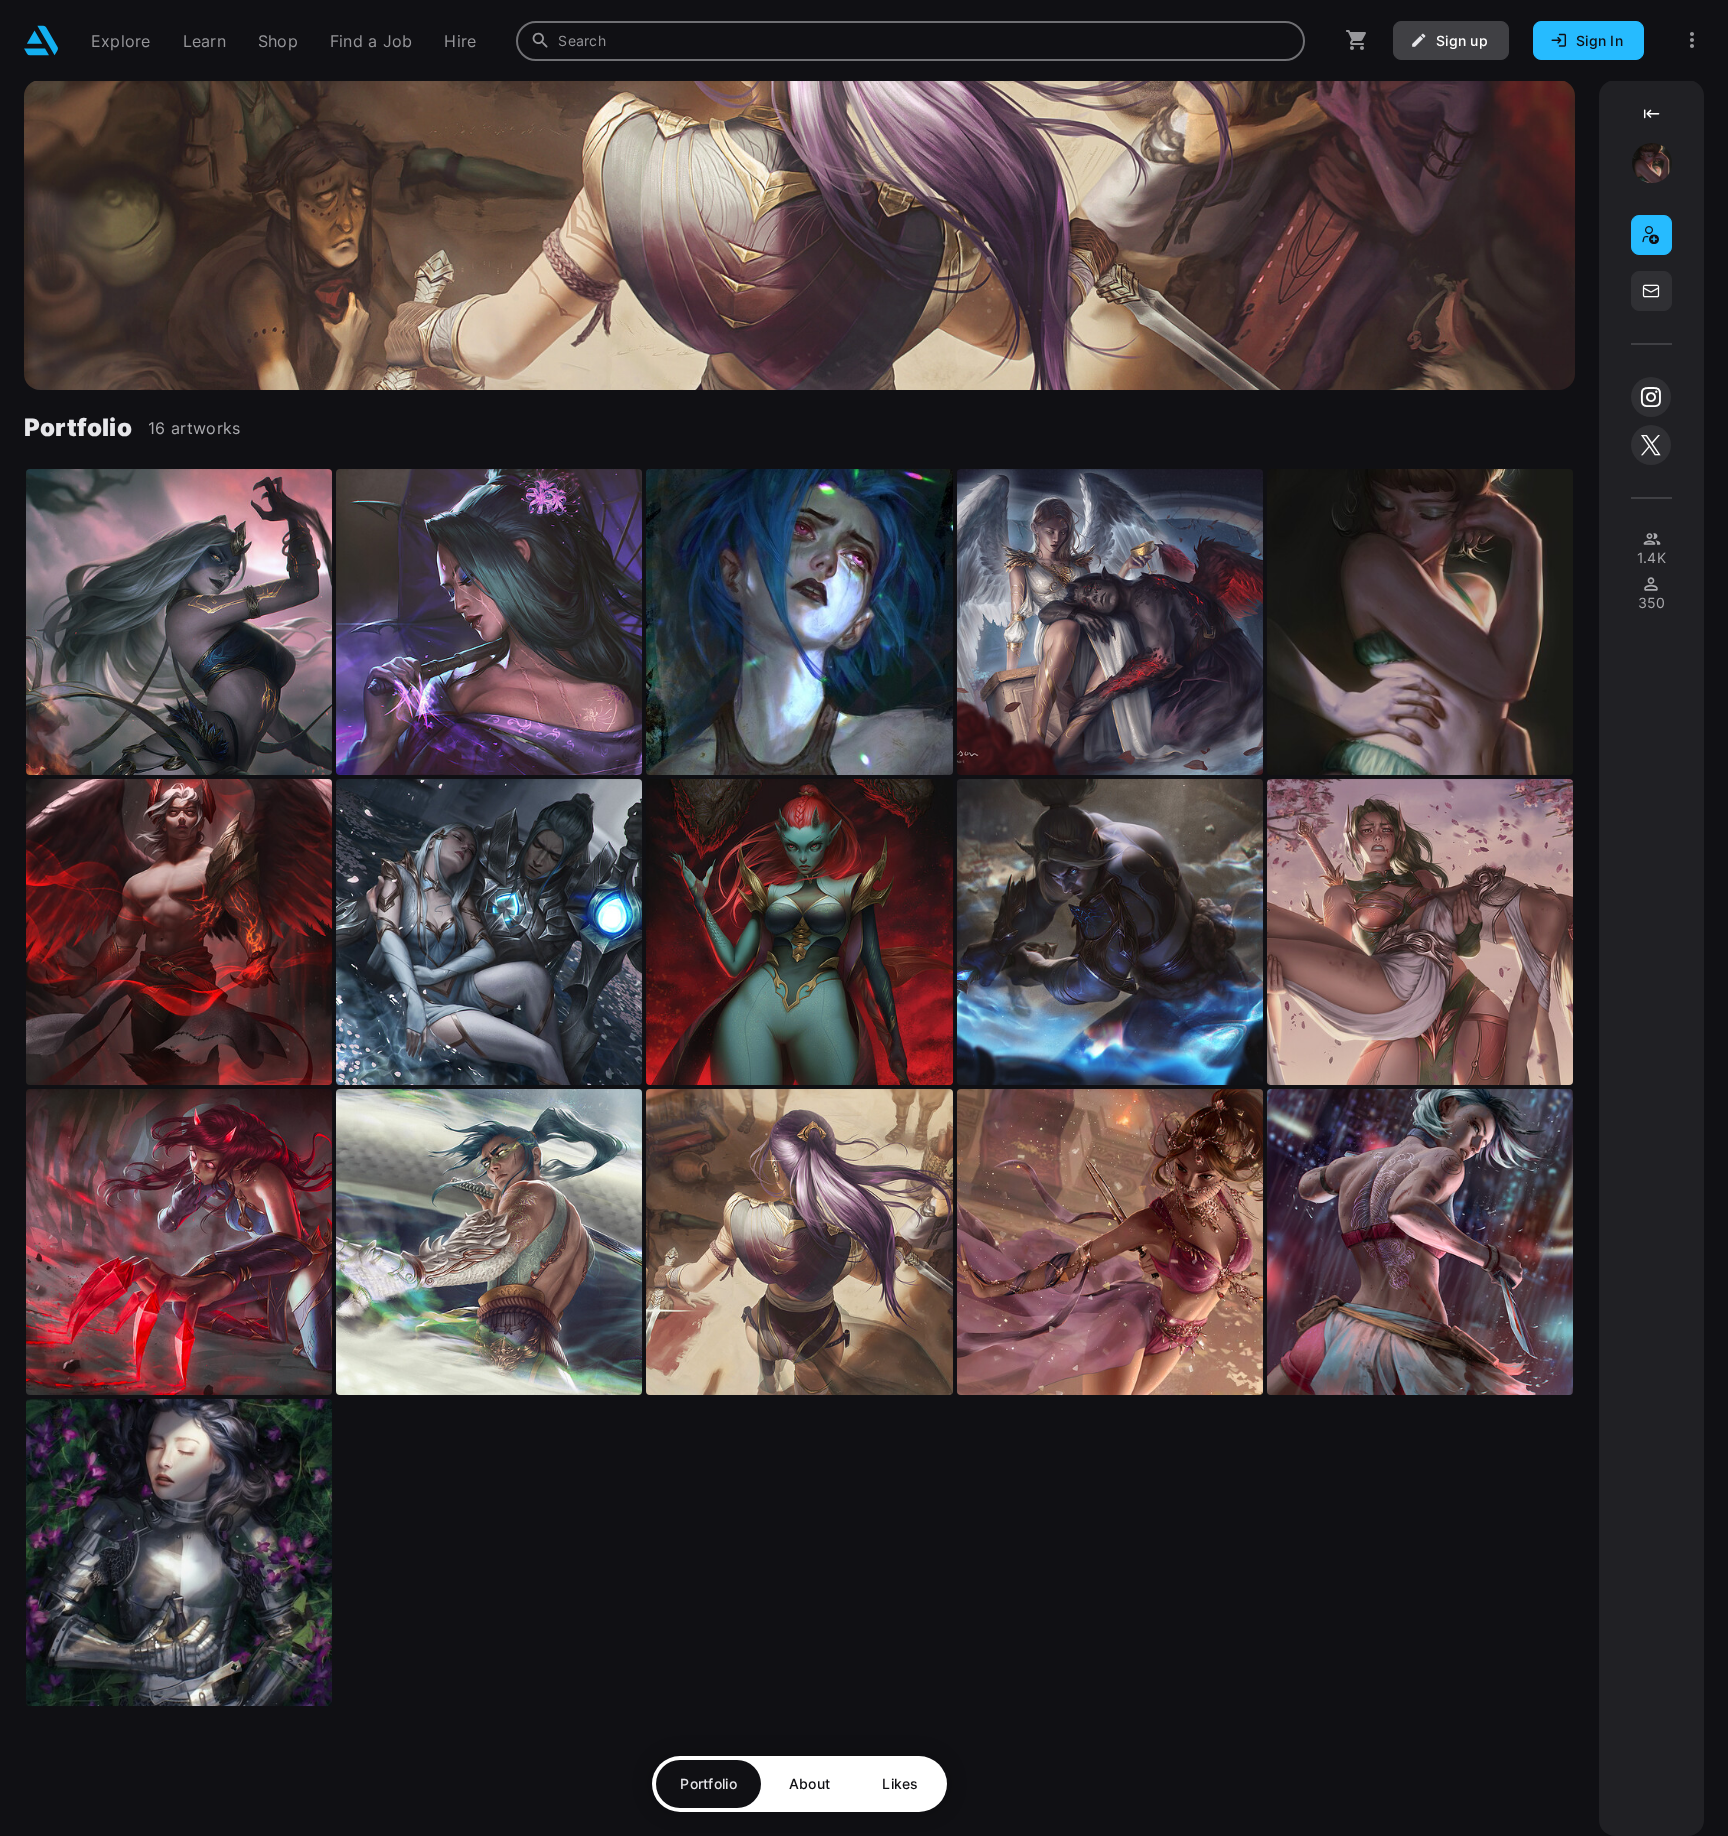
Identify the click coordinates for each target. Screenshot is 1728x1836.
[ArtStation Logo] (41, 40)
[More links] (1692, 40)
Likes (900, 1783)
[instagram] (1651, 397)
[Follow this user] (1651, 235)
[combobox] (910, 41)
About (809, 1783)
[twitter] (1651, 445)
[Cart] (1357, 40)
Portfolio (708, 1783)
